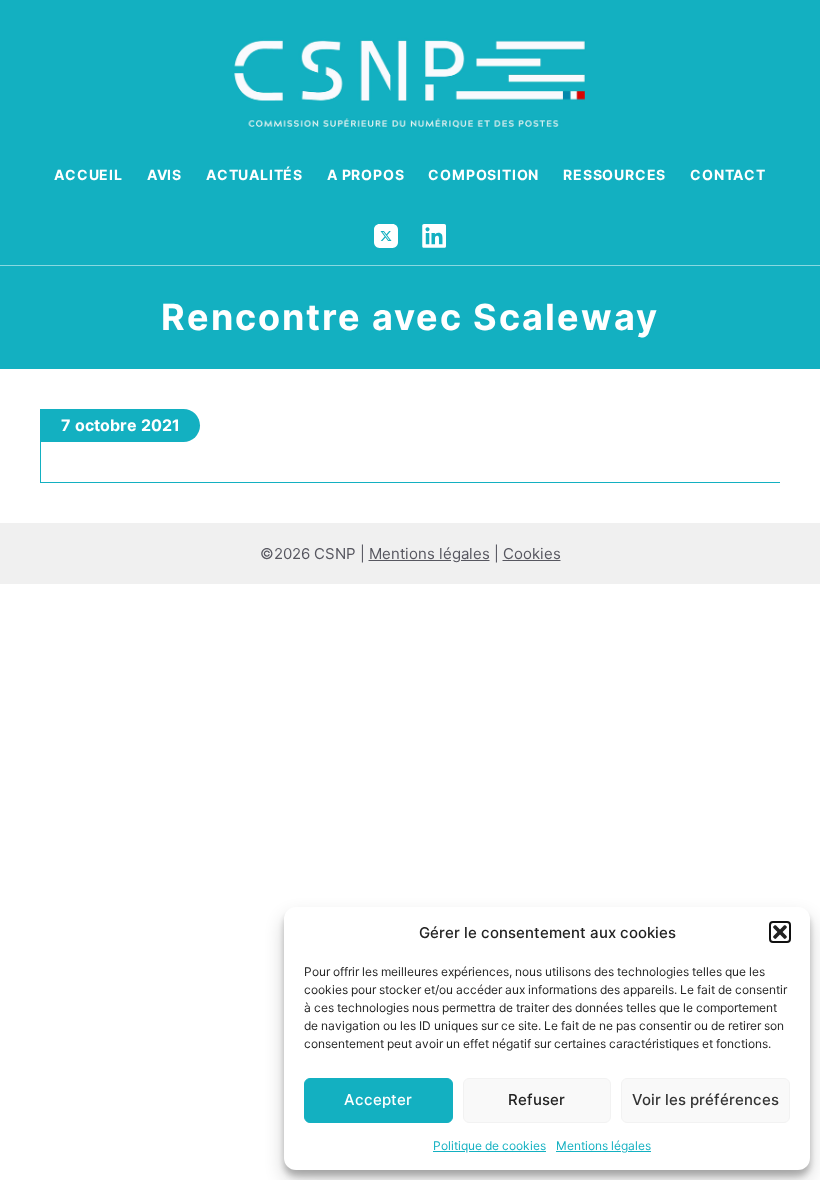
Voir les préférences (705, 1099)
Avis (164, 174)
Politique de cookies (489, 1145)
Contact (728, 174)
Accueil (88, 174)
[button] (780, 932)
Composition (483, 174)
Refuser (536, 1099)
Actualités (254, 174)
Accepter (378, 1099)
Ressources (614, 174)
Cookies (532, 553)
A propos (365, 174)
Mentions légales (603, 1145)
